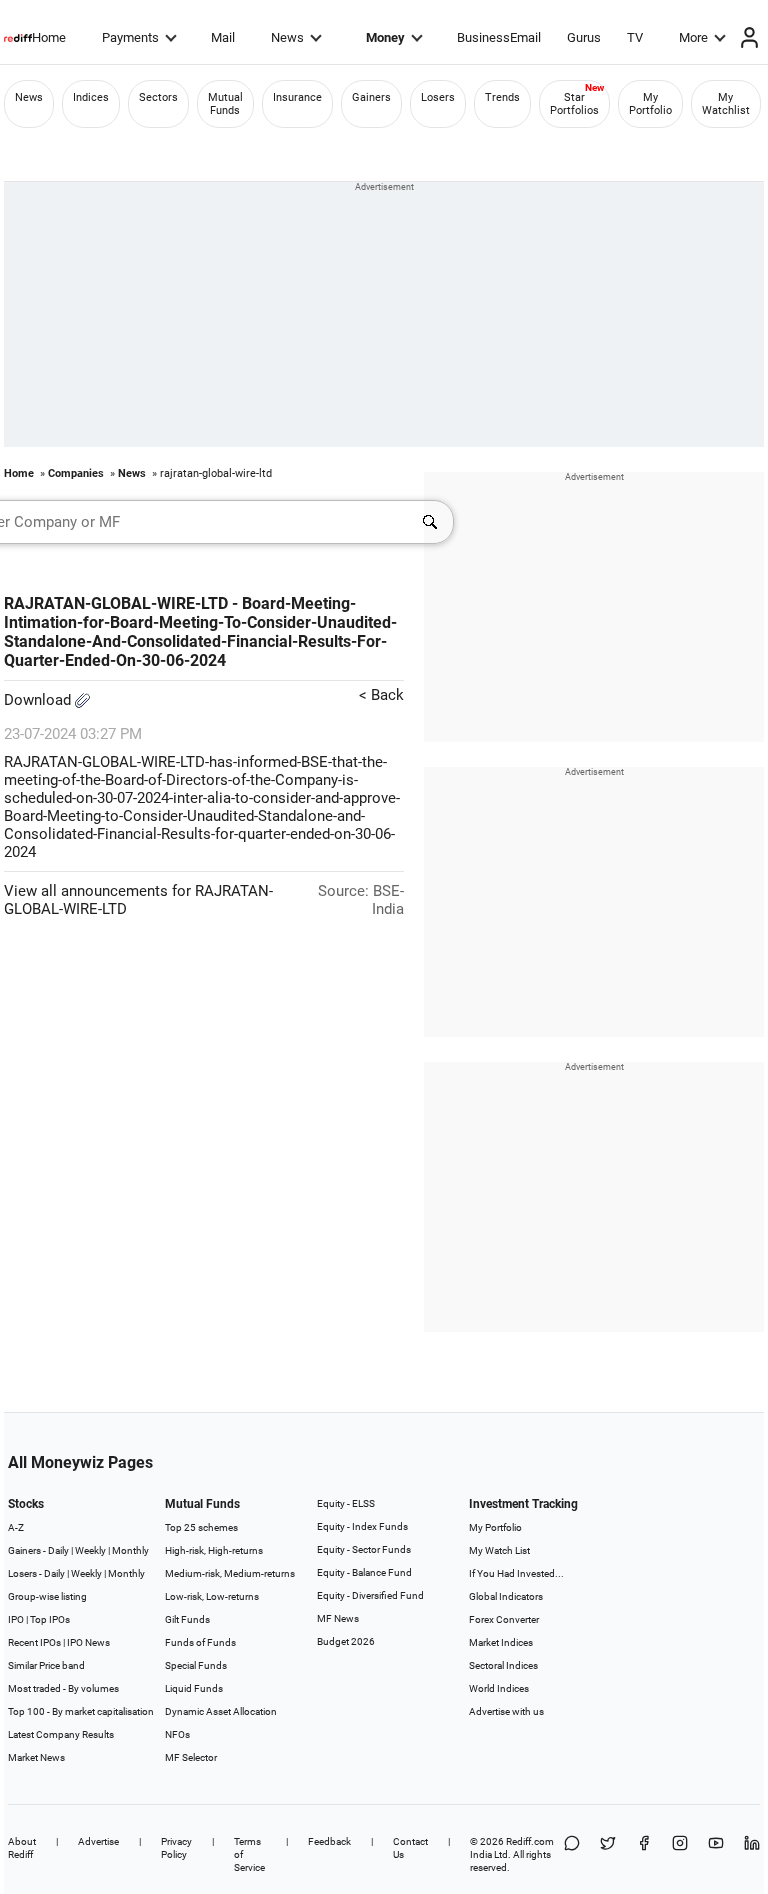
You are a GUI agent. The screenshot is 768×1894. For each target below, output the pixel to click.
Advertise (98, 1841)
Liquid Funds (194, 1688)
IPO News (88, 1642)
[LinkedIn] (752, 1854)
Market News (36, 1757)
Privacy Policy (176, 1848)
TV (635, 37)
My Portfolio (650, 104)
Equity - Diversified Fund (370, 1595)
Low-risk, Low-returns (212, 1596)
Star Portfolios (574, 104)
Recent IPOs (34, 1642)
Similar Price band (46, 1665)
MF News (338, 1618)
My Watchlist (726, 104)
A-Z (16, 1527)
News (287, 37)
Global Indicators (506, 1596)
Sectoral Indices (503, 1665)
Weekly (90, 1550)
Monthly (130, 1550)
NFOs (177, 1734)
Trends (502, 97)
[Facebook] (644, 1854)
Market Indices (501, 1642)
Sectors (158, 97)
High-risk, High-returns (214, 1550)
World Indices (499, 1688)
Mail (223, 37)
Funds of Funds (200, 1642)
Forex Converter (504, 1619)
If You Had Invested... (516, 1573)
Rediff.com (530, 1841)
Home (49, 37)
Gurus (584, 37)
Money (385, 37)
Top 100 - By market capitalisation (81, 1711)
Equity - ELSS (346, 1503)
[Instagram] (680, 1854)
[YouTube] (716, 1854)
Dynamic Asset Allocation (221, 1711)
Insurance (297, 97)
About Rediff (22, 1848)
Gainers (371, 97)
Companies (76, 473)
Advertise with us (506, 1711)
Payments (130, 37)
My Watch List (499, 1550)
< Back (381, 695)
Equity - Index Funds (362, 1526)
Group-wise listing (47, 1596)
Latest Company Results (61, 1734)
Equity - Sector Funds (364, 1549)
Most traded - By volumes (63, 1688)
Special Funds (196, 1665)
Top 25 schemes (201, 1527)
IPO (16, 1619)
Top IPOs (50, 1619)
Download (39, 700)
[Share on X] (608, 1854)
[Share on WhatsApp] (572, 1854)
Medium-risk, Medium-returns (230, 1573)
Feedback (329, 1841)
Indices (91, 97)
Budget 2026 (346, 1641)
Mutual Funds (225, 104)
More (693, 37)
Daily (58, 1550)
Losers (438, 97)
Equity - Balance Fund (364, 1572)
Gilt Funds (187, 1619)
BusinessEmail (499, 37)
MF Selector (191, 1757)
